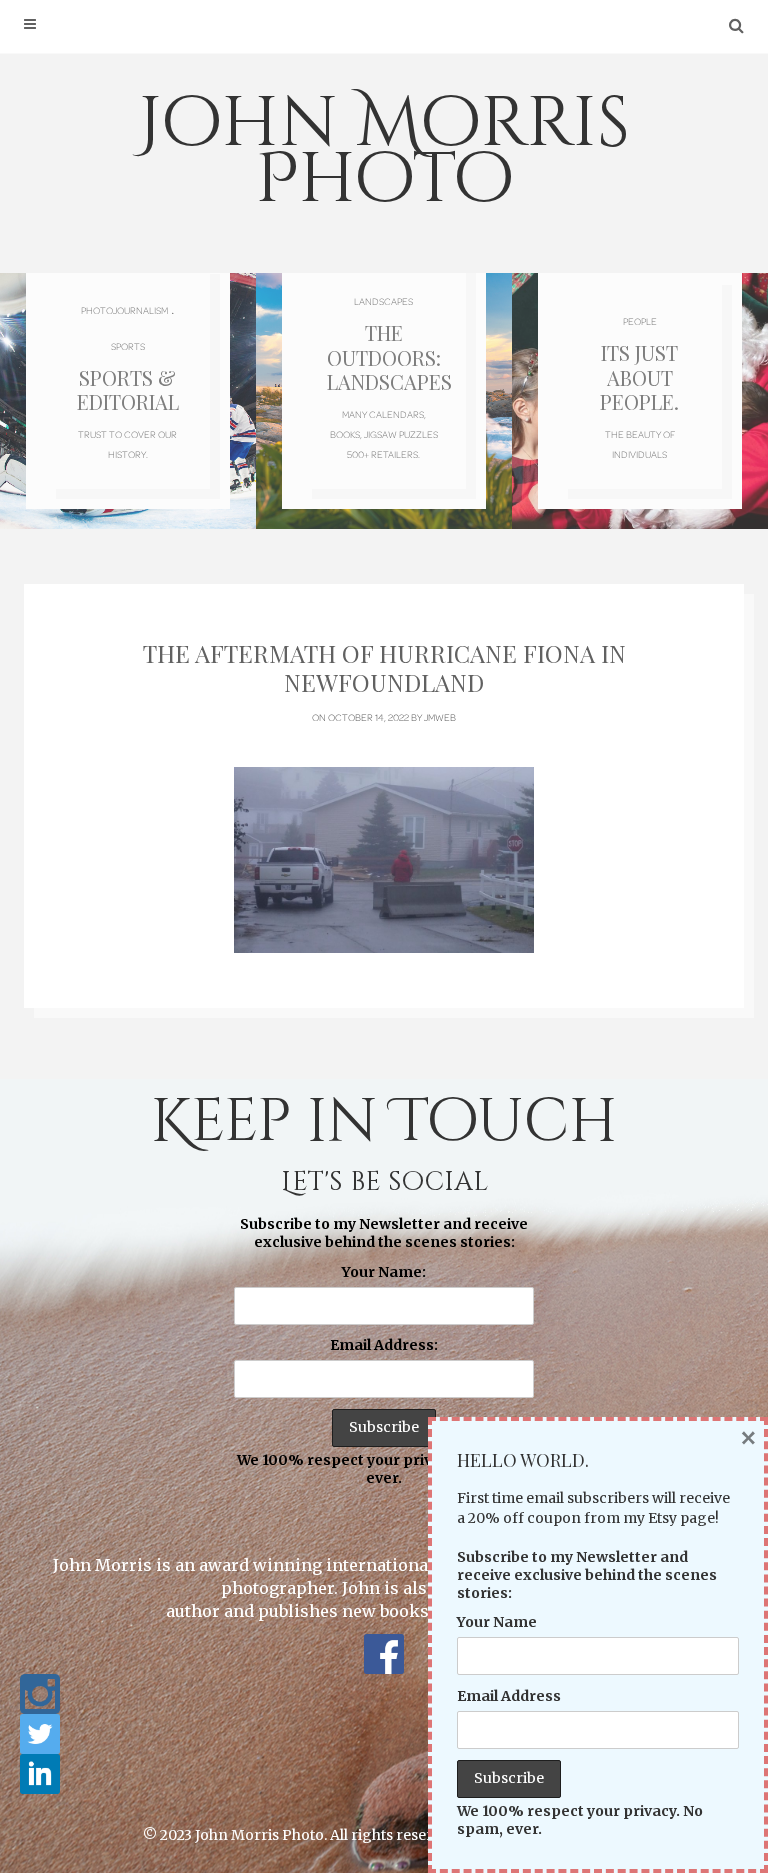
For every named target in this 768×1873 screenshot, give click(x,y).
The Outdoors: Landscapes (389, 356)
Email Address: (384, 1345)
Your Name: (384, 1272)
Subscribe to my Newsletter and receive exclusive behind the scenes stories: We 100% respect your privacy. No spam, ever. (384, 1351)
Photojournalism (124, 310)
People (640, 321)
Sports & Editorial (128, 389)
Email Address (509, 1696)
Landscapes (383, 301)
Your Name (497, 1622)
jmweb (440, 717)
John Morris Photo (384, 152)
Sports (128, 346)
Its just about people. (639, 376)
